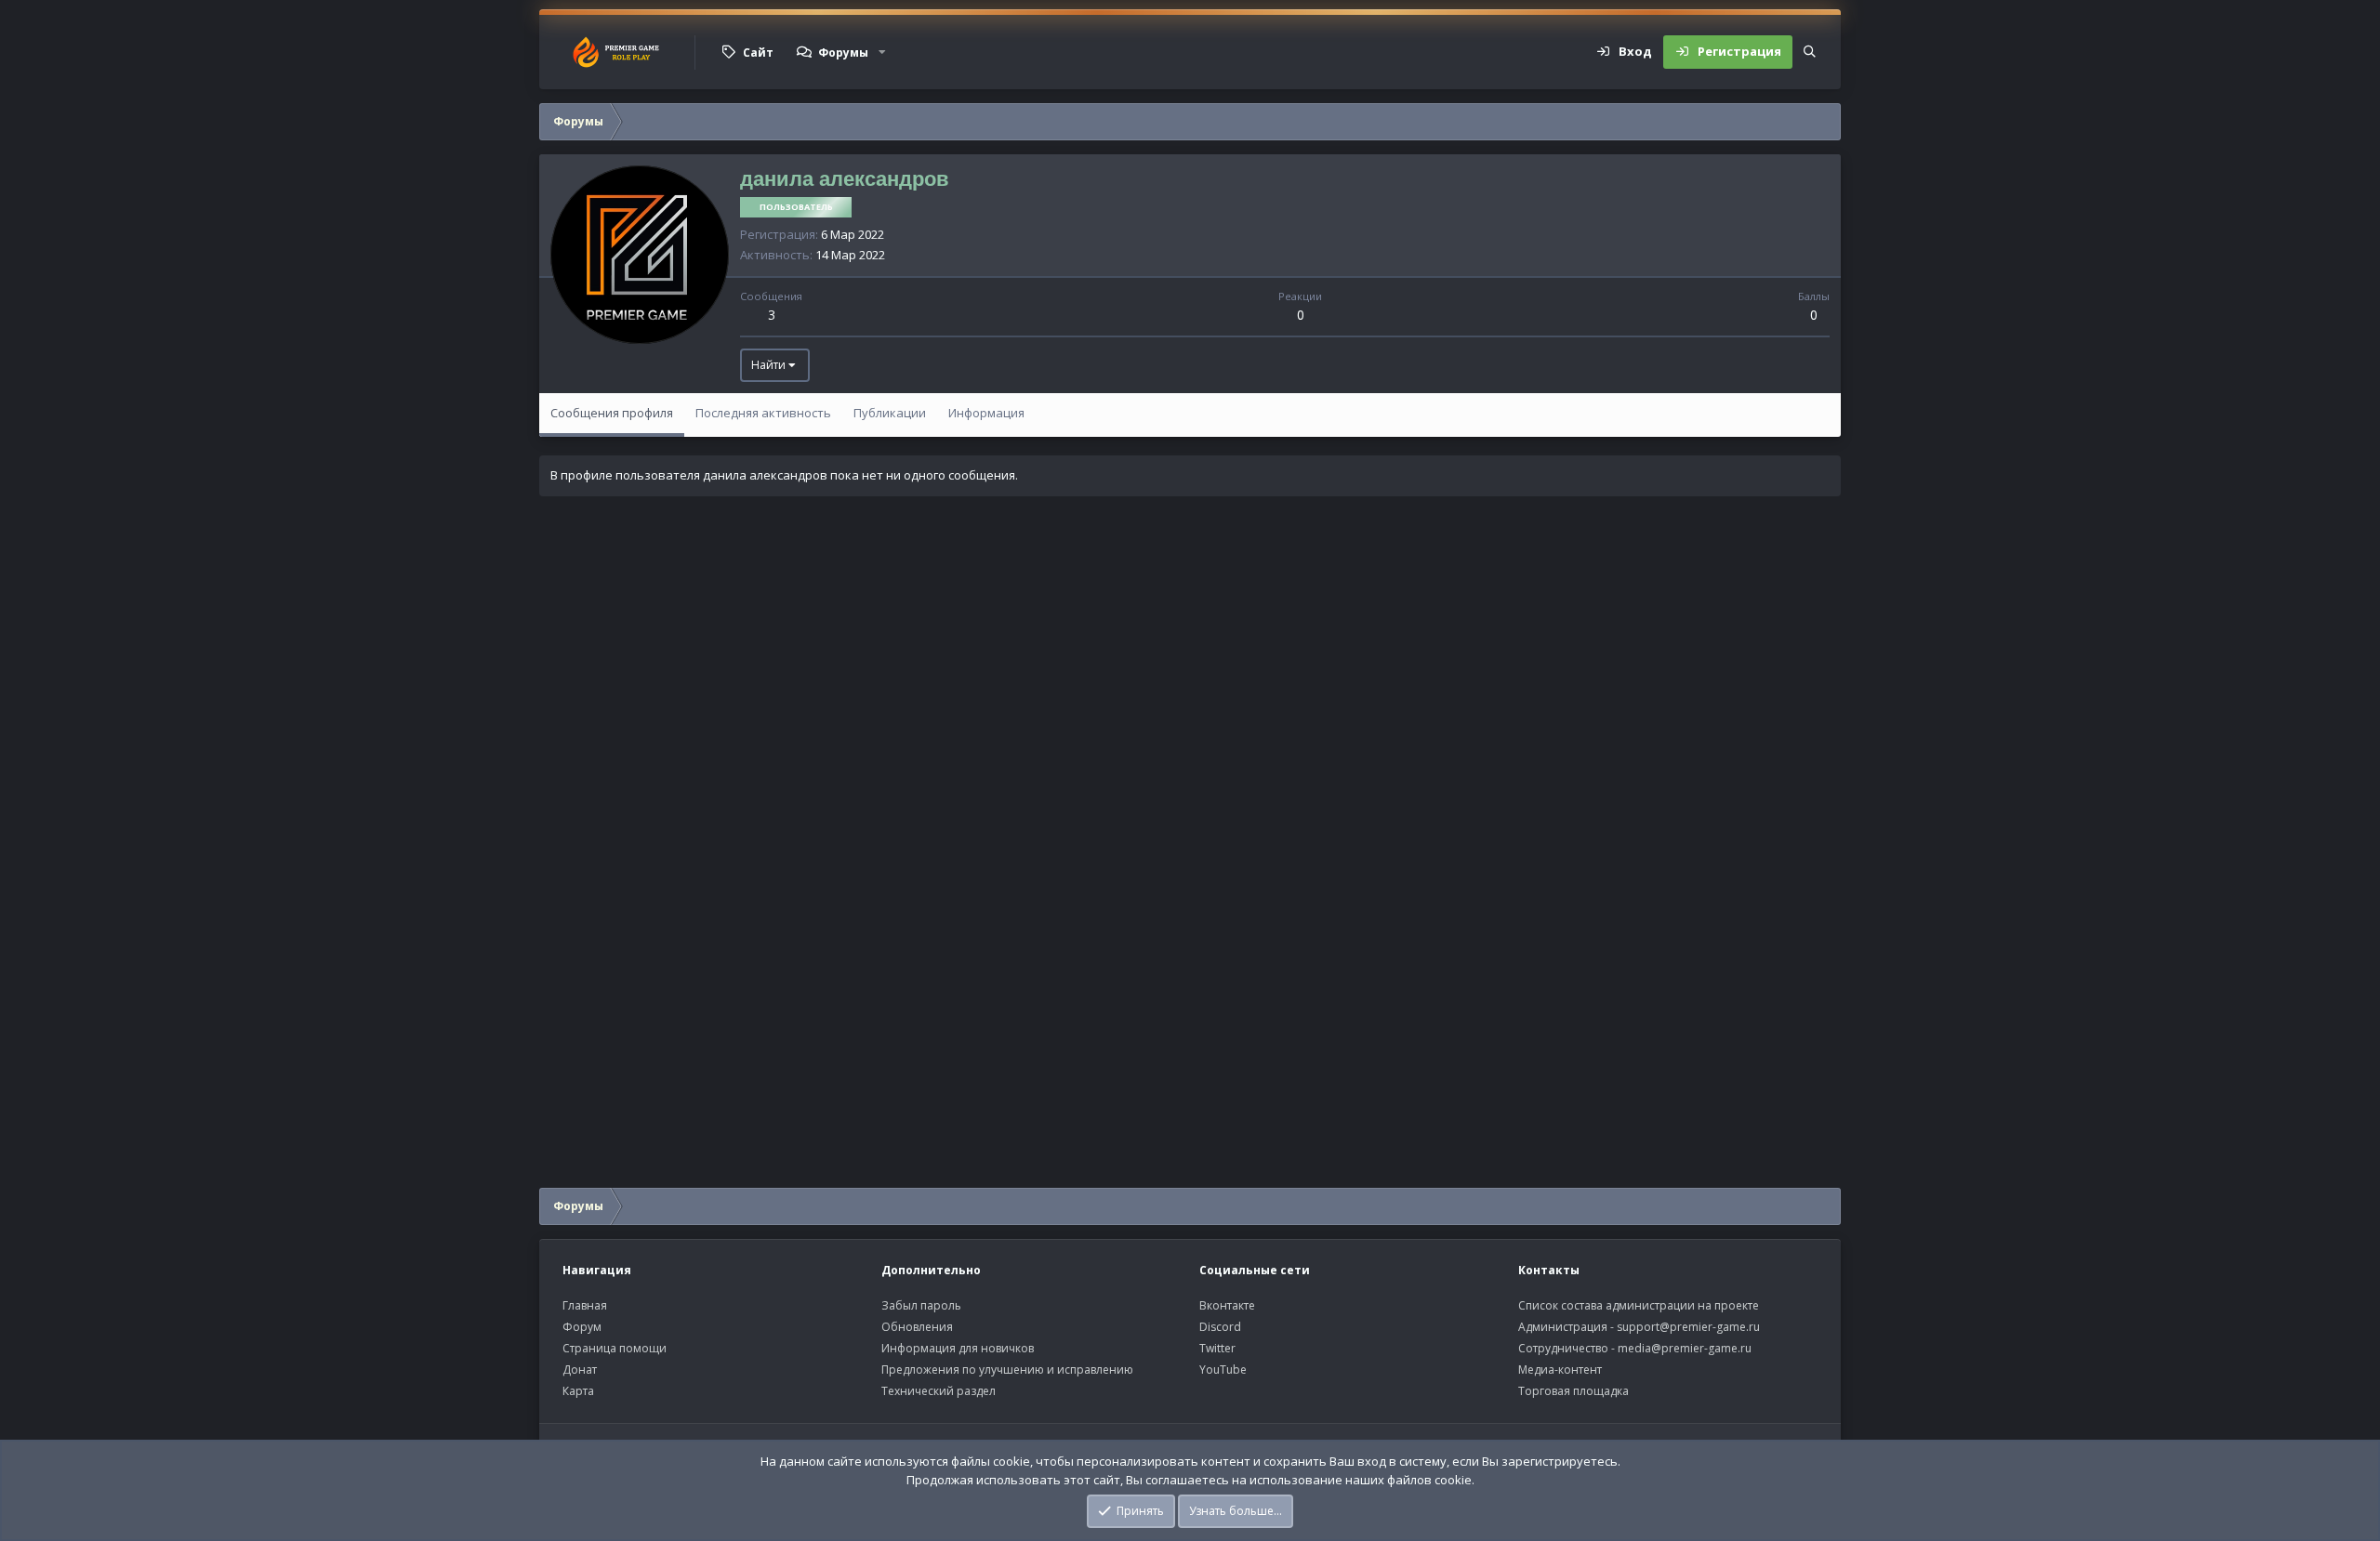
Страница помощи (615, 1348)
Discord (1220, 1327)
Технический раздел (939, 1391)
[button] (882, 52)
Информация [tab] (986, 413)
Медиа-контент (1560, 1370)
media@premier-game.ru (1685, 1348)
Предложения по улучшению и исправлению (1007, 1370)
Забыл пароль (921, 1305)
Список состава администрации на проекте (1639, 1305)
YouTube (1223, 1370)
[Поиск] (1810, 52)
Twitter (1217, 1348)
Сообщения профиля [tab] (612, 413)
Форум (582, 1327)
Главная (585, 1305)
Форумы (843, 53)
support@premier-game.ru (1688, 1327)
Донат (580, 1370)
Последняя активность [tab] (763, 413)
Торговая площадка (1573, 1391)
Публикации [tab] (890, 413)
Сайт (758, 53)
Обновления (917, 1327)
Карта (578, 1391)
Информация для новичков (958, 1348)
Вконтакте (1227, 1305)
